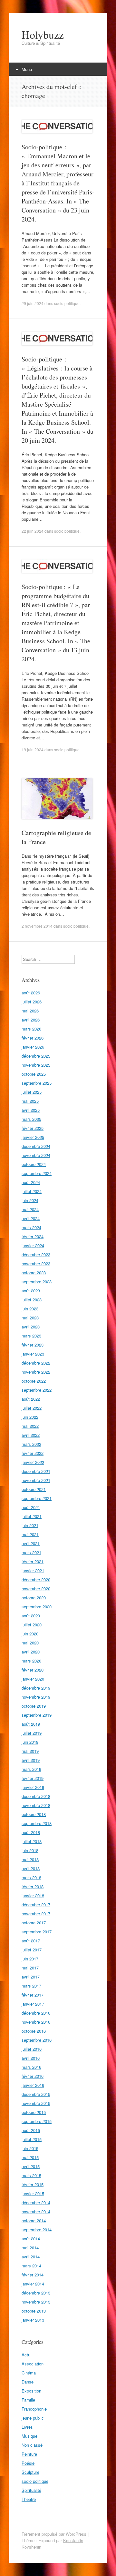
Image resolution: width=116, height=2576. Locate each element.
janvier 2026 (33, 1047)
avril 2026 (31, 1020)
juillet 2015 (32, 2139)
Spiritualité (31, 2490)
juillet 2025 (32, 1092)
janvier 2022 (33, 1462)
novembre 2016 (36, 2022)
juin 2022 (30, 1417)
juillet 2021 (32, 1516)
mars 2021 (31, 1552)
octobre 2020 (34, 1598)
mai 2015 (30, 2157)
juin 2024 (30, 1200)
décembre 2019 (36, 1688)
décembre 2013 (36, 2293)
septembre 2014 (37, 2230)
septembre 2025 (37, 1083)
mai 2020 (30, 1643)
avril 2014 (31, 2257)
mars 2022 (31, 1444)
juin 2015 (30, 2148)
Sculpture (30, 2472)
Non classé (32, 2445)
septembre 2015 (37, 2121)
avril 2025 (31, 1110)
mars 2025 (31, 1119)
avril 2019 (31, 1760)
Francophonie (34, 2409)
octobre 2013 (34, 2311)
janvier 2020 (33, 1679)
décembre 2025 (36, 1056)
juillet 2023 (32, 1300)
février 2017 (33, 1995)
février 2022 (33, 1453)
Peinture (29, 2454)
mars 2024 (31, 1227)
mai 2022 (30, 1426)
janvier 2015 (33, 2193)
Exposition (31, 2391)
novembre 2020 (36, 1589)
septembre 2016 (37, 2040)
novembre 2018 (36, 1805)
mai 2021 (30, 1534)
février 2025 (33, 1128)
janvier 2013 (33, 2320)
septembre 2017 (37, 1932)
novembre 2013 (36, 2302)
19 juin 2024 (33, 750)
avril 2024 (31, 1218)
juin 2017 (30, 1959)
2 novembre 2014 (37, 926)
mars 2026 (31, 1029)
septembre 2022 (37, 1390)
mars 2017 (31, 1986)
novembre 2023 (36, 1263)
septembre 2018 (37, 1823)
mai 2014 (30, 2248)
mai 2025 (30, 1101)
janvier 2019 (33, 1787)
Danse (28, 2382)
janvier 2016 (33, 2085)
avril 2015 (31, 2166)
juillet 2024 (32, 1191)
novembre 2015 (36, 2103)
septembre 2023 (37, 1282)
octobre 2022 (34, 1381)
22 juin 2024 (33, 531)
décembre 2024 (36, 1146)
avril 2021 (31, 1543)
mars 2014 (31, 2266)
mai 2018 (30, 1859)
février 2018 (33, 1886)
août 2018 (31, 1832)
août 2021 (31, 1507)
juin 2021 (30, 1525)
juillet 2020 (32, 1625)
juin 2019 (30, 1742)
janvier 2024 (33, 1245)
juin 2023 (30, 1309)
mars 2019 (31, 1769)
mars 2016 (31, 2067)
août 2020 (31, 1616)
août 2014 (31, 2239)
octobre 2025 (34, 1074)
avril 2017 (31, 1977)
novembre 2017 (36, 1914)
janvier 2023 (33, 1354)
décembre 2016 (36, 2013)
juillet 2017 (32, 1950)
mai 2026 (30, 1011)
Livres (27, 2427)
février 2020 (33, 1670)
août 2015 (31, 2130)
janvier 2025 (33, 1137)
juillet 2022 (32, 1408)
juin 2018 (30, 1850)
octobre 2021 (34, 1489)
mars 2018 (31, 1877)
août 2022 (31, 1399)
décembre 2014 (36, 2202)
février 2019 (33, 1778)
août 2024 (31, 1182)
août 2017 (31, 1941)
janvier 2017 (33, 2004)
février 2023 (33, 1345)
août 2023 (31, 1291)
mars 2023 (31, 1336)
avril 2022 (31, 1435)
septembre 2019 (37, 1715)
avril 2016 (31, 2058)
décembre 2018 (36, 1796)
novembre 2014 (36, 2211)
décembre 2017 (36, 1905)
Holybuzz (43, 35)
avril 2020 (31, 1652)
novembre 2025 (36, 1065)
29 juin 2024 (33, 303)
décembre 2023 (36, 1254)
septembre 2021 (37, 1498)
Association (33, 2364)
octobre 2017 (34, 1923)
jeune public (33, 2418)
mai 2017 (30, 1968)
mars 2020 (31, 1661)
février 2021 (33, 1561)
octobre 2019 (34, 1706)
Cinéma (29, 2373)
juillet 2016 (32, 2049)
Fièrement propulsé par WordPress (54, 2534)
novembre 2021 (36, 1480)
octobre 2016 (34, 2031)
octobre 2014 (34, 2221)
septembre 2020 (37, 1607)
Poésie (28, 2463)
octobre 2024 (34, 1164)
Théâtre (29, 2499)
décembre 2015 (36, 2094)
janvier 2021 (33, 1570)
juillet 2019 (32, 1733)
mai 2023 (30, 1318)
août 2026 (31, 993)
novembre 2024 (36, 1155)
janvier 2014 (33, 2284)
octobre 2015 (34, 2112)
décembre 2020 (36, 1579)
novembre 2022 (36, 1372)
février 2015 (33, 2184)
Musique (29, 2436)
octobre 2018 (34, 1814)
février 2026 (33, 1038)
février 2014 (33, 2275)
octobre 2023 (34, 1273)
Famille (28, 2400)
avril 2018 (31, 1868)
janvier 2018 (33, 1895)
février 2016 (33, 2076)
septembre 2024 (37, 1173)
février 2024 (33, 1236)
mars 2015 (31, 2175)
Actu (26, 2355)
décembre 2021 (36, 1471)
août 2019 (31, 1724)
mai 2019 (30, 1751)
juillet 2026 (32, 1002)
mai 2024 (30, 1209)
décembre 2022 (36, 1363)
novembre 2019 (36, 1697)
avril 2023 (31, 1327)
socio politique (67, 303)
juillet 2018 (32, 1841)
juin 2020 (30, 1634)
